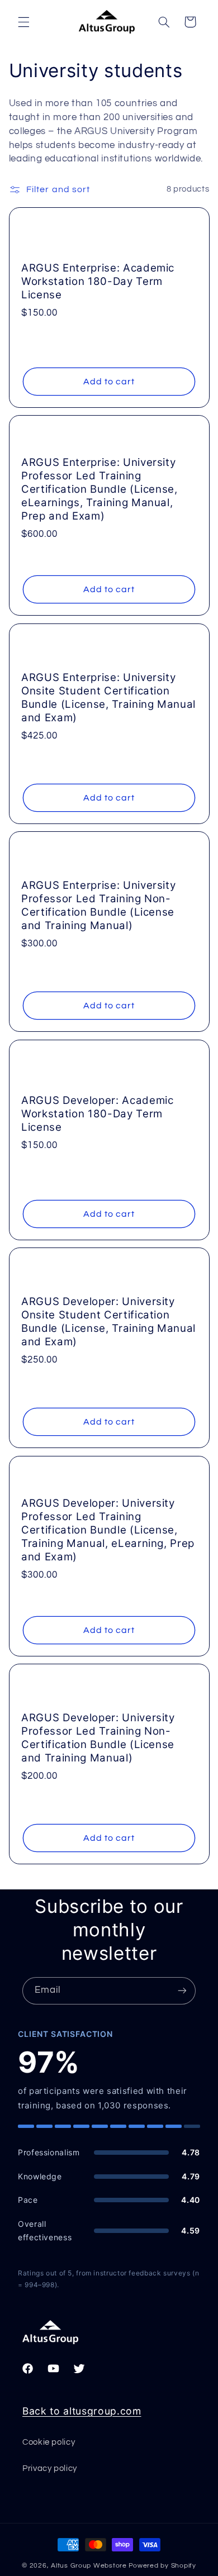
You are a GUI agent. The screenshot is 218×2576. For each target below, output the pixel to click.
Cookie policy (49, 2442)
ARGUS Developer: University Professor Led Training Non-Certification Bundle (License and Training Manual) (98, 1738)
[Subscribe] (182, 1991)
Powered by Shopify (162, 2566)
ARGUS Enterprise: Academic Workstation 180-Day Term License (98, 281)
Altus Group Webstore (89, 2566)
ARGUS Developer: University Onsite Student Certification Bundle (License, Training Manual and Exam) (108, 1322)
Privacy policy (50, 2468)
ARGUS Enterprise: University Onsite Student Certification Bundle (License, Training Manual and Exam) (108, 697)
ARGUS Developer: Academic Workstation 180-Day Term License (98, 1114)
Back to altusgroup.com (82, 2411)
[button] (23, 22)
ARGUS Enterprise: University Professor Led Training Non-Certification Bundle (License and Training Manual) (98, 905)
